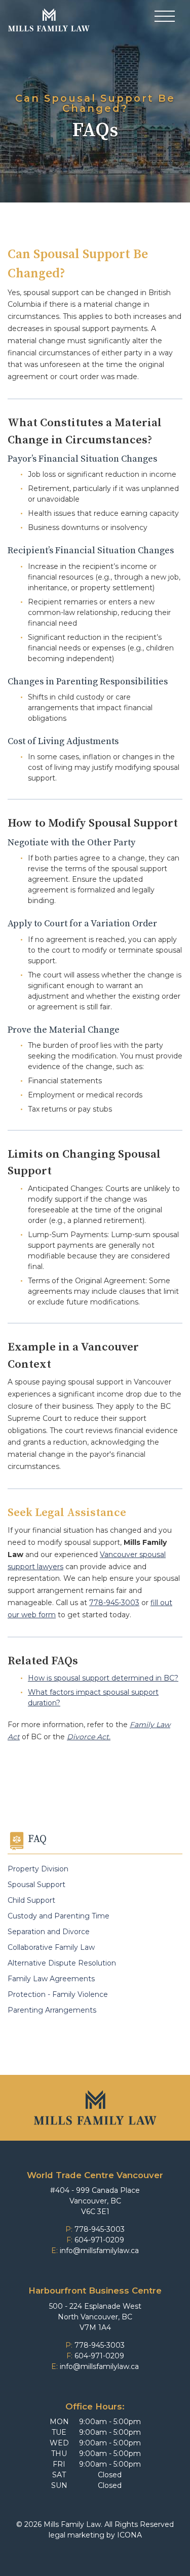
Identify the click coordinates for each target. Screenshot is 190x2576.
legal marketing (77, 2535)
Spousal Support (36, 1885)
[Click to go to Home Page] (49, 20)
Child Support (31, 1900)
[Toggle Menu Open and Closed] (165, 18)
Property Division (38, 1869)
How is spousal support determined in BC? (103, 1678)
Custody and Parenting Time (59, 1916)
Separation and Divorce (49, 1932)
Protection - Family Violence (58, 1994)
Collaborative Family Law (51, 1947)
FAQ (37, 1839)
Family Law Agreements (51, 1979)
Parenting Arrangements (52, 2010)
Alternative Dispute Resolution (62, 1963)
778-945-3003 (114, 1603)
